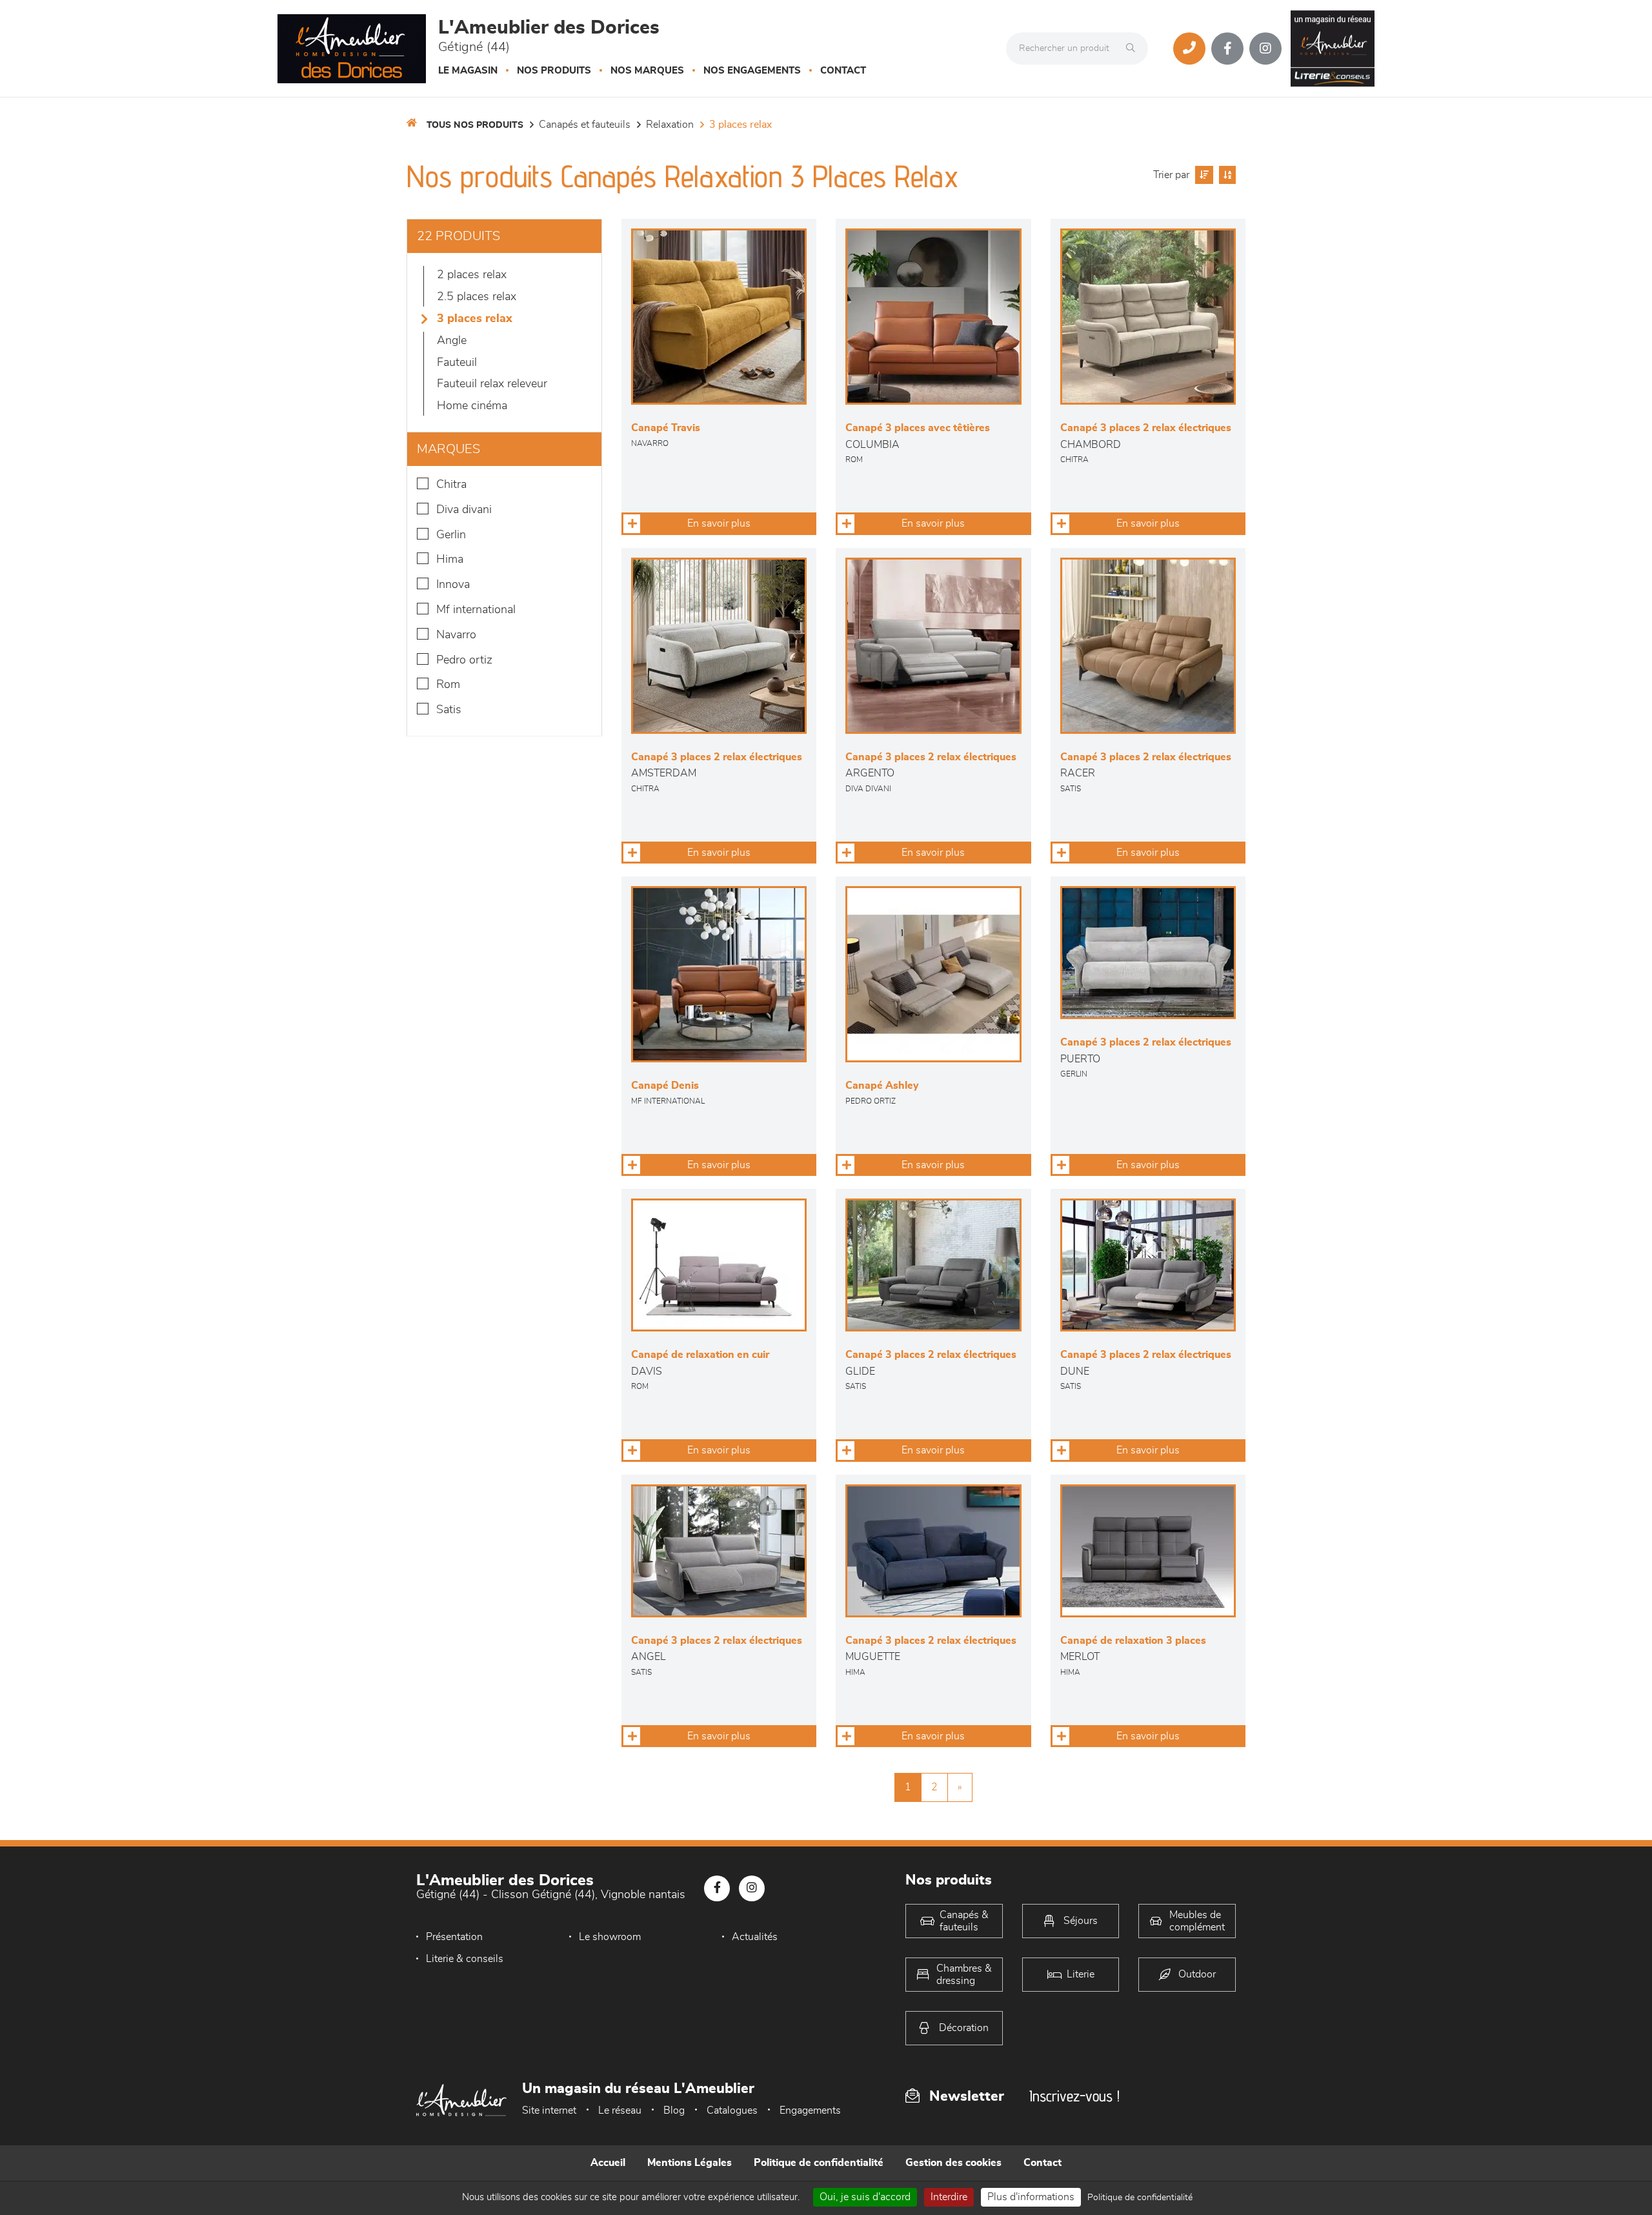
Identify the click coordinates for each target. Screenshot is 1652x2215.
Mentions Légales (690, 2163)
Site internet (549, 2110)
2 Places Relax (472, 275)
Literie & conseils (465, 1959)
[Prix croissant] (1203, 175)
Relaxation (670, 125)
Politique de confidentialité (819, 2163)
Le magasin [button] (468, 71)
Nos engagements (752, 71)
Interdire (949, 2197)
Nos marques (647, 71)
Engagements (810, 2110)
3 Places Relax (740, 125)
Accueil (608, 2163)
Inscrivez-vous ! (1074, 2096)
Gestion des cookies (953, 2163)
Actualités (755, 1937)
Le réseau (620, 2110)
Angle (452, 341)
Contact (843, 71)
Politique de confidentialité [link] (1140, 2198)
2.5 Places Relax (477, 297)
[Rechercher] (1134, 48)
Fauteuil (457, 363)
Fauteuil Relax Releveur (492, 384)
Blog (674, 2110)
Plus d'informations (1031, 2197)
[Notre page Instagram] (1265, 48)
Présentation (454, 1937)
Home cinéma (472, 406)
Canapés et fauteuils (585, 125)
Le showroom (610, 1937)
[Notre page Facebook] (1227, 48)
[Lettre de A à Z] (1226, 175)
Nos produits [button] (554, 71)
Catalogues (732, 2110)
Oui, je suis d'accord (865, 2197)
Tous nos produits (475, 125)
